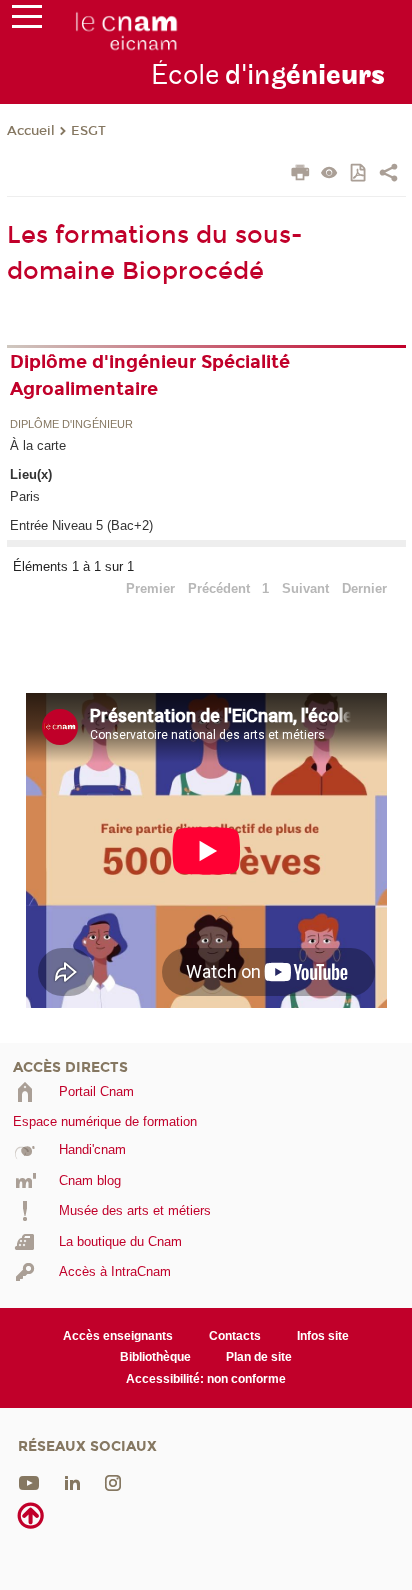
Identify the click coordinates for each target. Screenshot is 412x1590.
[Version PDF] (359, 174)
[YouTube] (29, 1482)
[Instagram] (113, 1482)
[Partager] (388, 175)
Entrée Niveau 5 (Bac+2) (81, 525)
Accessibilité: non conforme (206, 1379)
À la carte (38, 445)
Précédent (219, 588)
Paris (25, 496)
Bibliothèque (155, 1357)
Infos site (323, 1336)
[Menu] (27, 21)
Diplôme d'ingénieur (71, 425)
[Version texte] (329, 174)
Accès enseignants (118, 1336)
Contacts (235, 1336)
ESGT (88, 131)
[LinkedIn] (72, 1482)
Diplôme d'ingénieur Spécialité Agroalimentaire (150, 375)
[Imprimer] (300, 175)
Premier (150, 588)
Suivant (305, 588)
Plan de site (259, 1357)
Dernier (364, 588)
